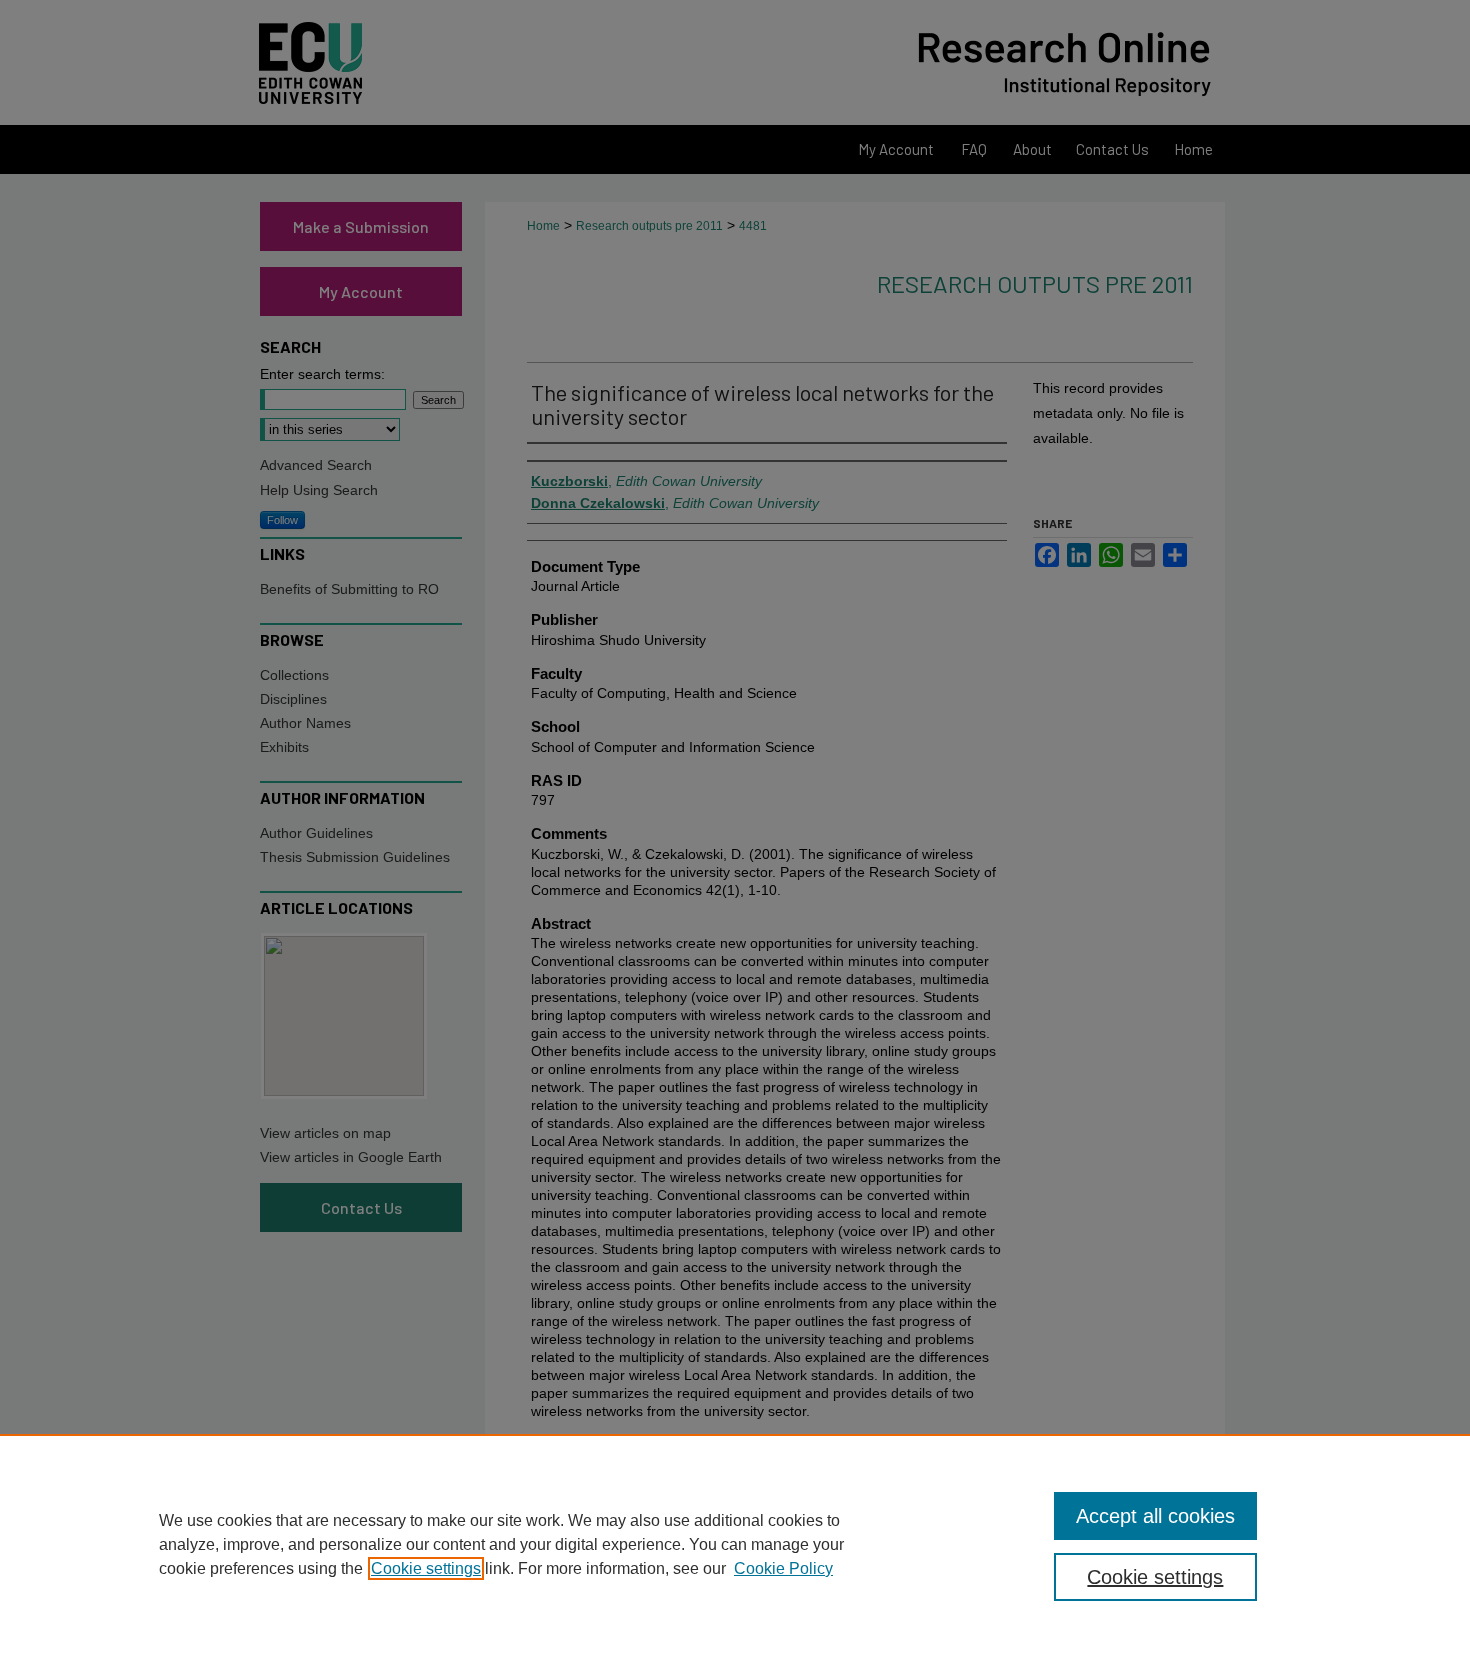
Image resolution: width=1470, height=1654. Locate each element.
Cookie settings (426, 1568)
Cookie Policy (783, 1568)
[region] (735, 1544)
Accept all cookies (1155, 1516)
